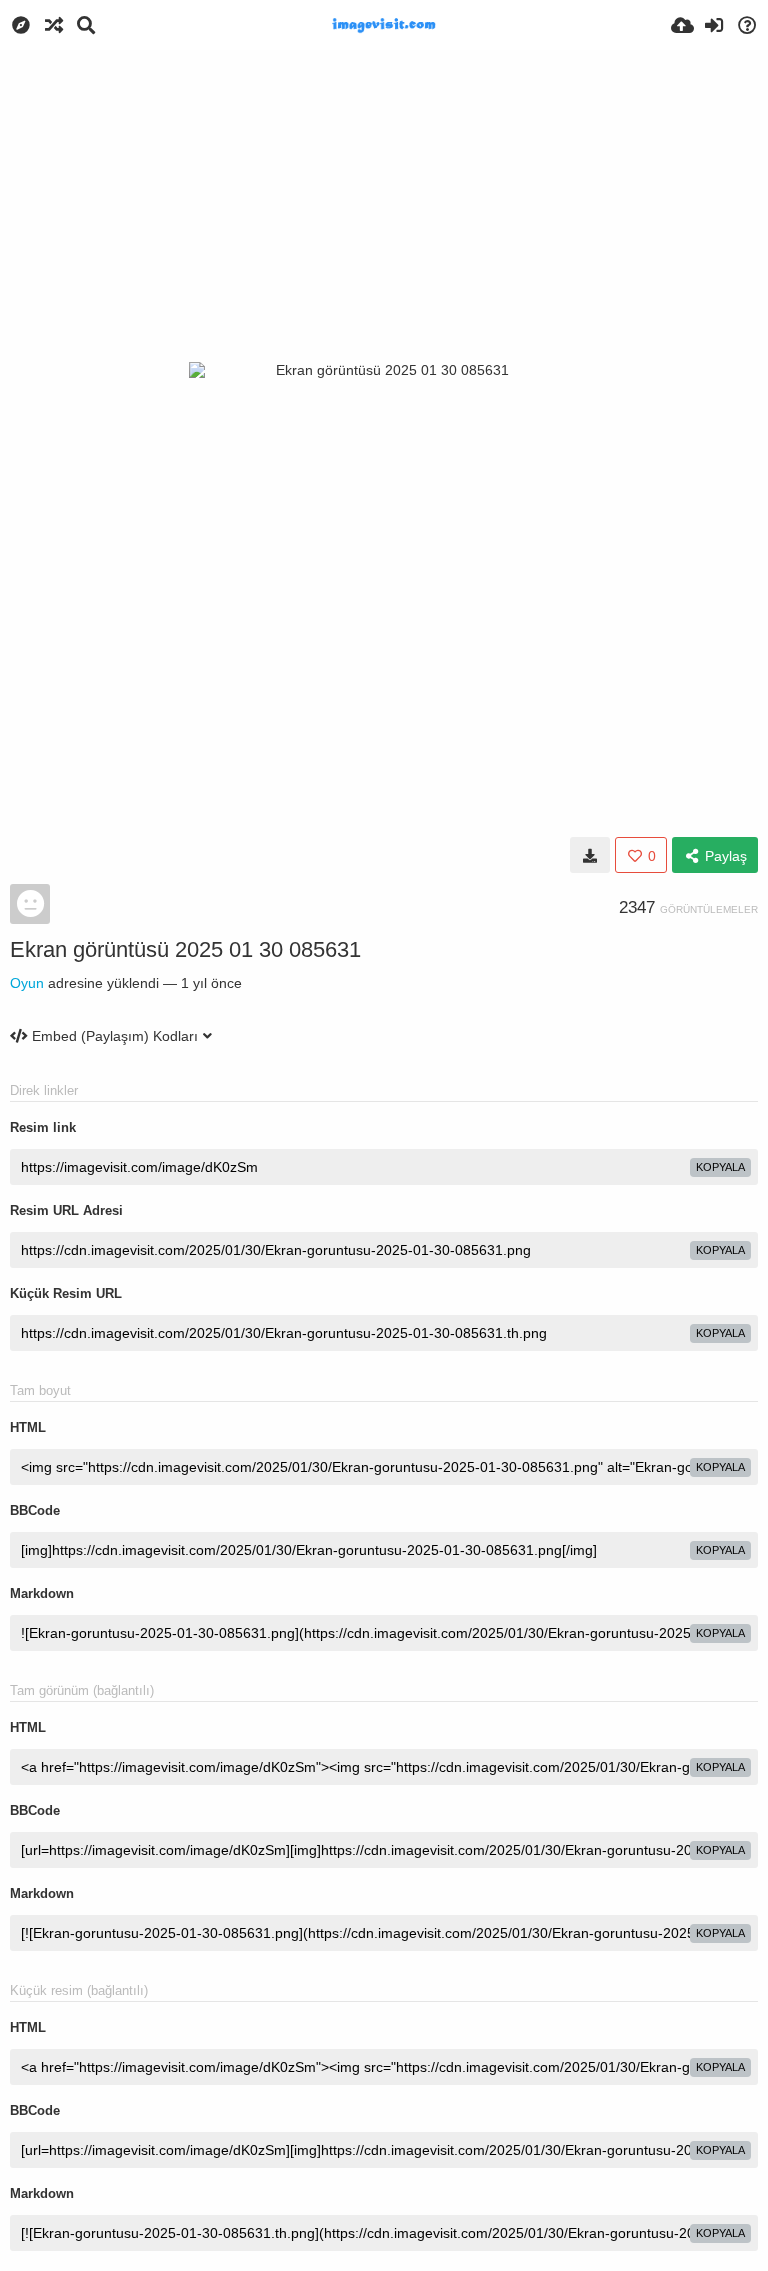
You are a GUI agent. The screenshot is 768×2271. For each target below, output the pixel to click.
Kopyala (720, 1167)
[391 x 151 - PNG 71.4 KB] (590, 855)
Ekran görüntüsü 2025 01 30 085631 (185, 949)
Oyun (27, 983)
